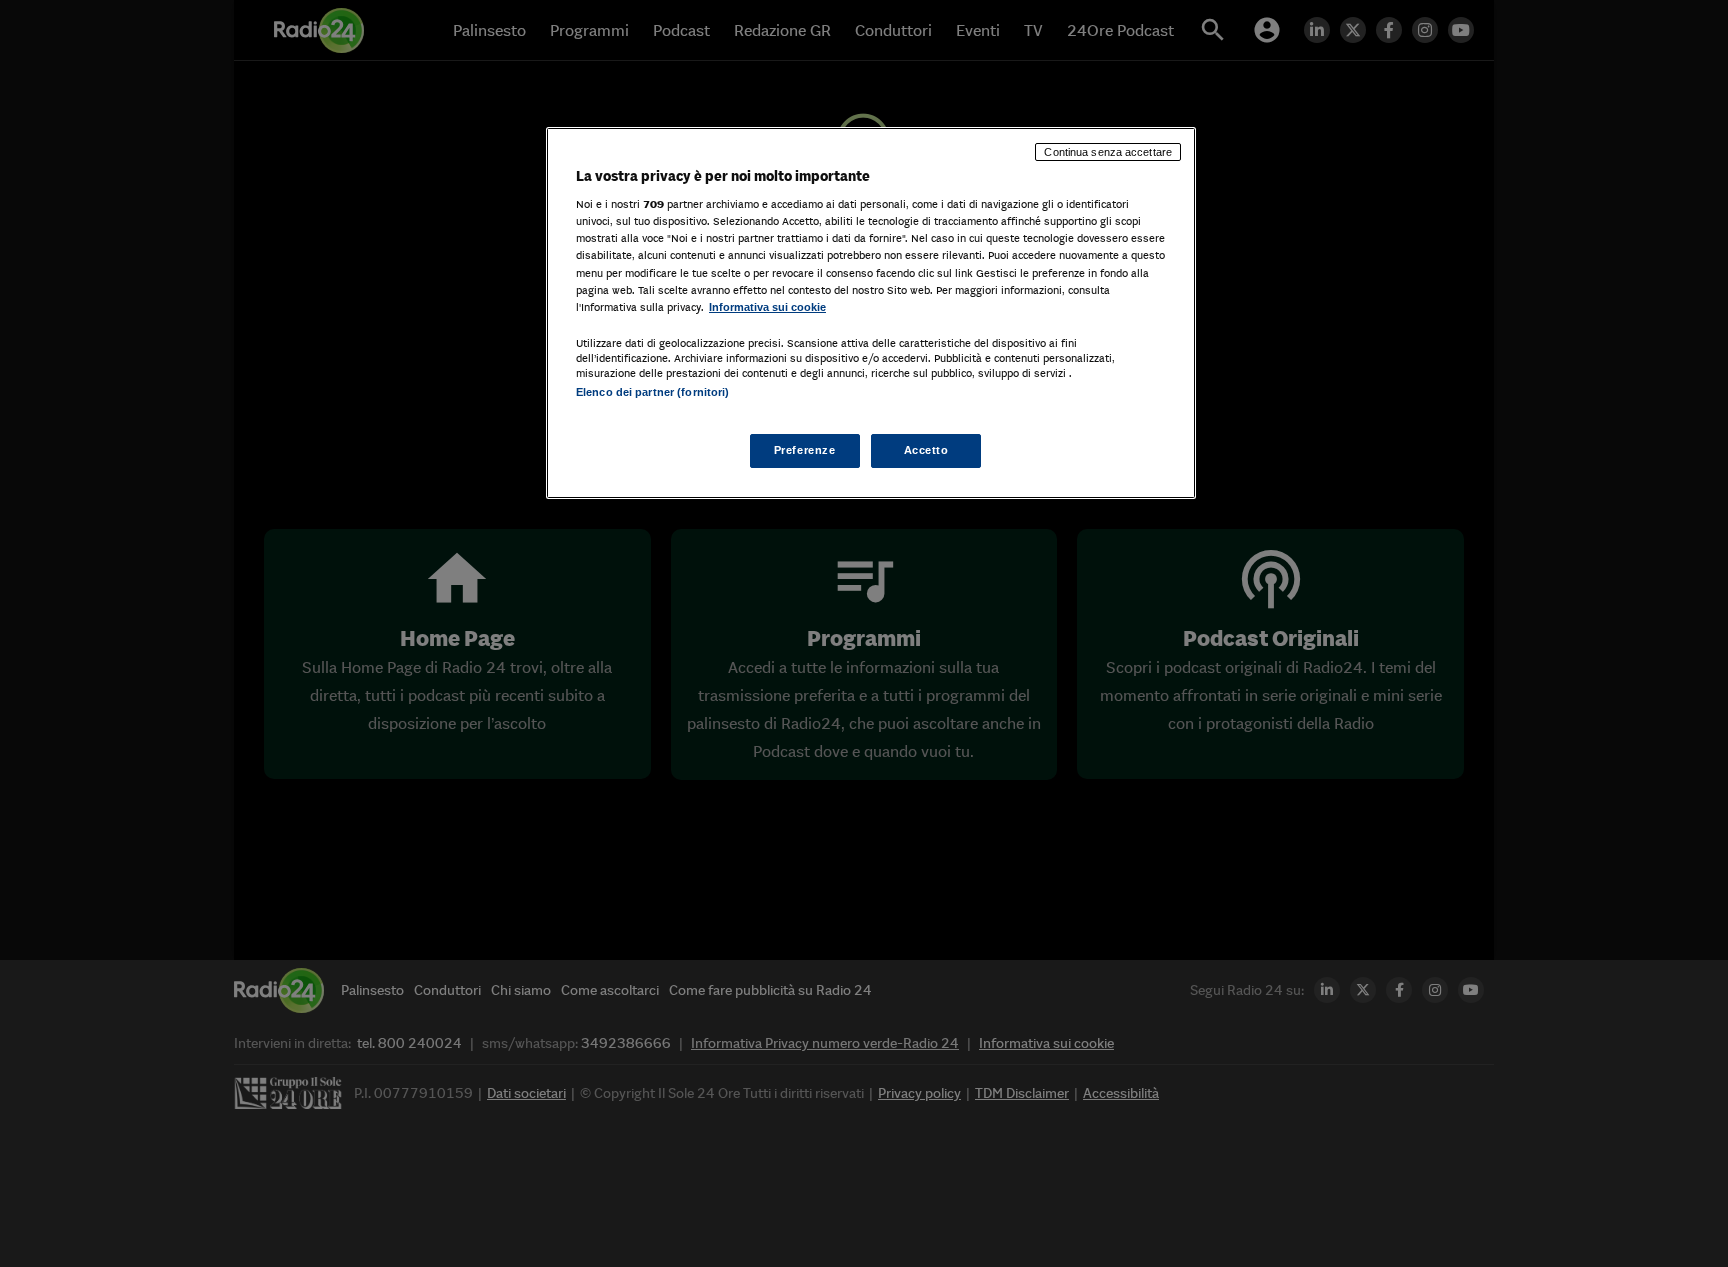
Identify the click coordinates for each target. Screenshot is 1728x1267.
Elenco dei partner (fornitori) (652, 392)
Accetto (926, 450)
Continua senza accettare (1108, 152)
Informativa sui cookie (767, 307)
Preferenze (805, 450)
